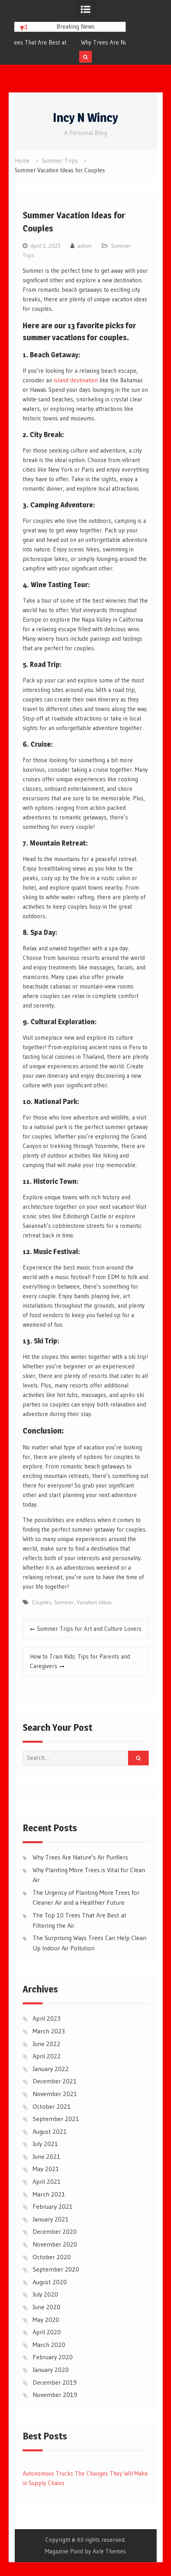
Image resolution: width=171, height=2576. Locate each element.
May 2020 (46, 2320)
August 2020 (50, 2282)
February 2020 (53, 2357)
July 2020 (45, 2294)
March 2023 (49, 2031)
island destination (76, 380)
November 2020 (55, 2244)
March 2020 (49, 2345)
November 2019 (55, 2395)
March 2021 (49, 2194)
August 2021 (50, 2131)
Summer (64, 1602)
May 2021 (46, 2169)
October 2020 (52, 2257)
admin (85, 246)
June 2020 (47, 2307)
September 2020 (56, 2269)
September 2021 (56, 2119)
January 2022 (51, 2069)
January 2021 (51, 2219)
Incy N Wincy (85, 118)
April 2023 (47, 2018)
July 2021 (45, 2144)
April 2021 (47, 2181)
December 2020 (55, 2231)
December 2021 (55, 2081)
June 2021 (47, 2156)
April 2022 (47, 2056)
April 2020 (47, 2332)
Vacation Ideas (94, 1602)
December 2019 (55, 2382)
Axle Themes (109, 2551)
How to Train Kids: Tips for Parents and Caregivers (80, 1661)
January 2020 (51, 2370)
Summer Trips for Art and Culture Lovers (89, 1629)
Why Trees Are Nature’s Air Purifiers (65, 42)
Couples (42, 1602)
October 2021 (52, 2106)
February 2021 (53, 2206)
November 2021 (55, 2094)
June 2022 (47, 2044)
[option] (70, 42)
